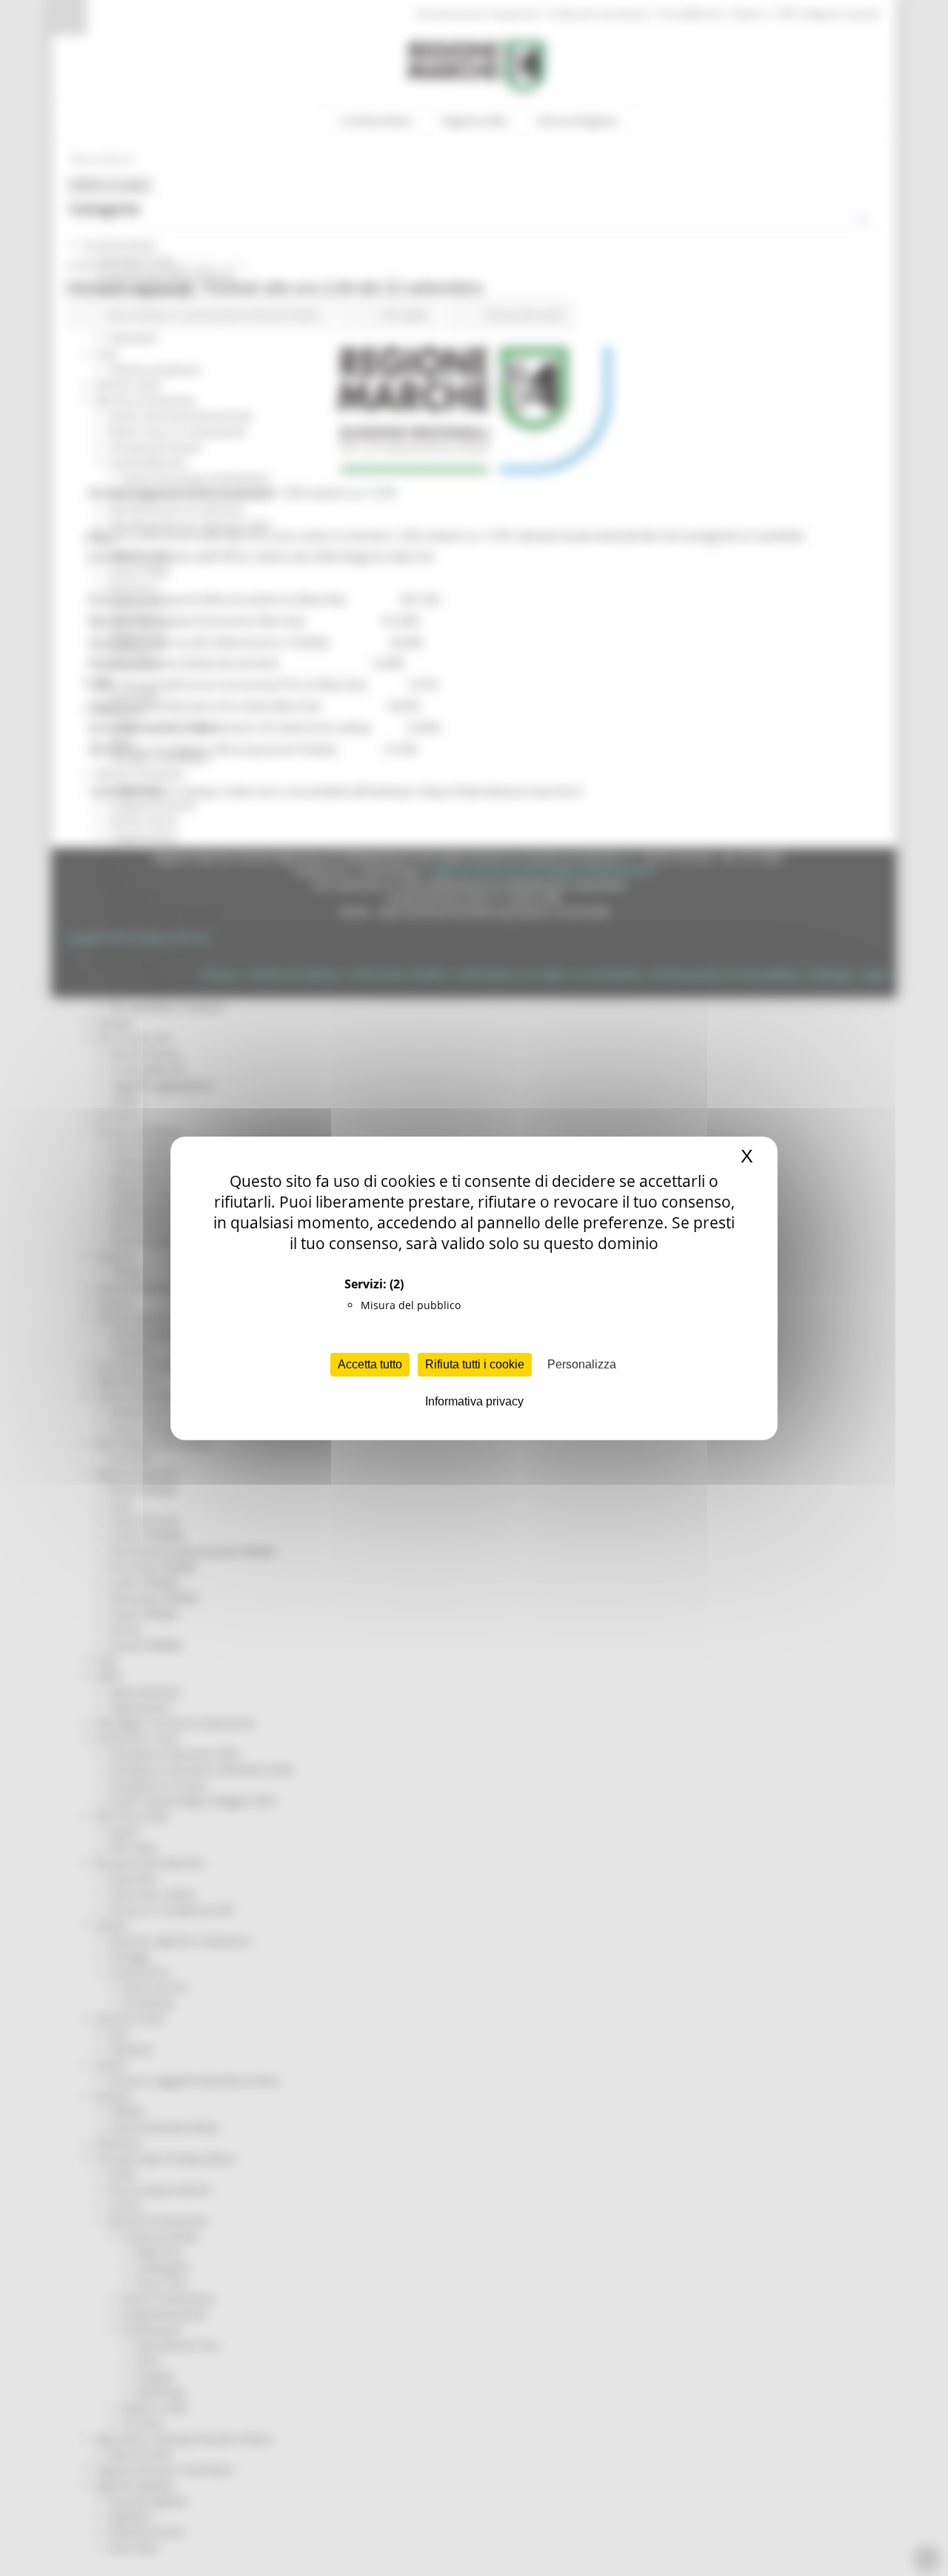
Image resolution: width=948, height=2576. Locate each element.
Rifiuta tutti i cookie (475, 1364)
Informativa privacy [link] (474, 1401)
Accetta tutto (370, 1364)
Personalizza (582, 1364)
